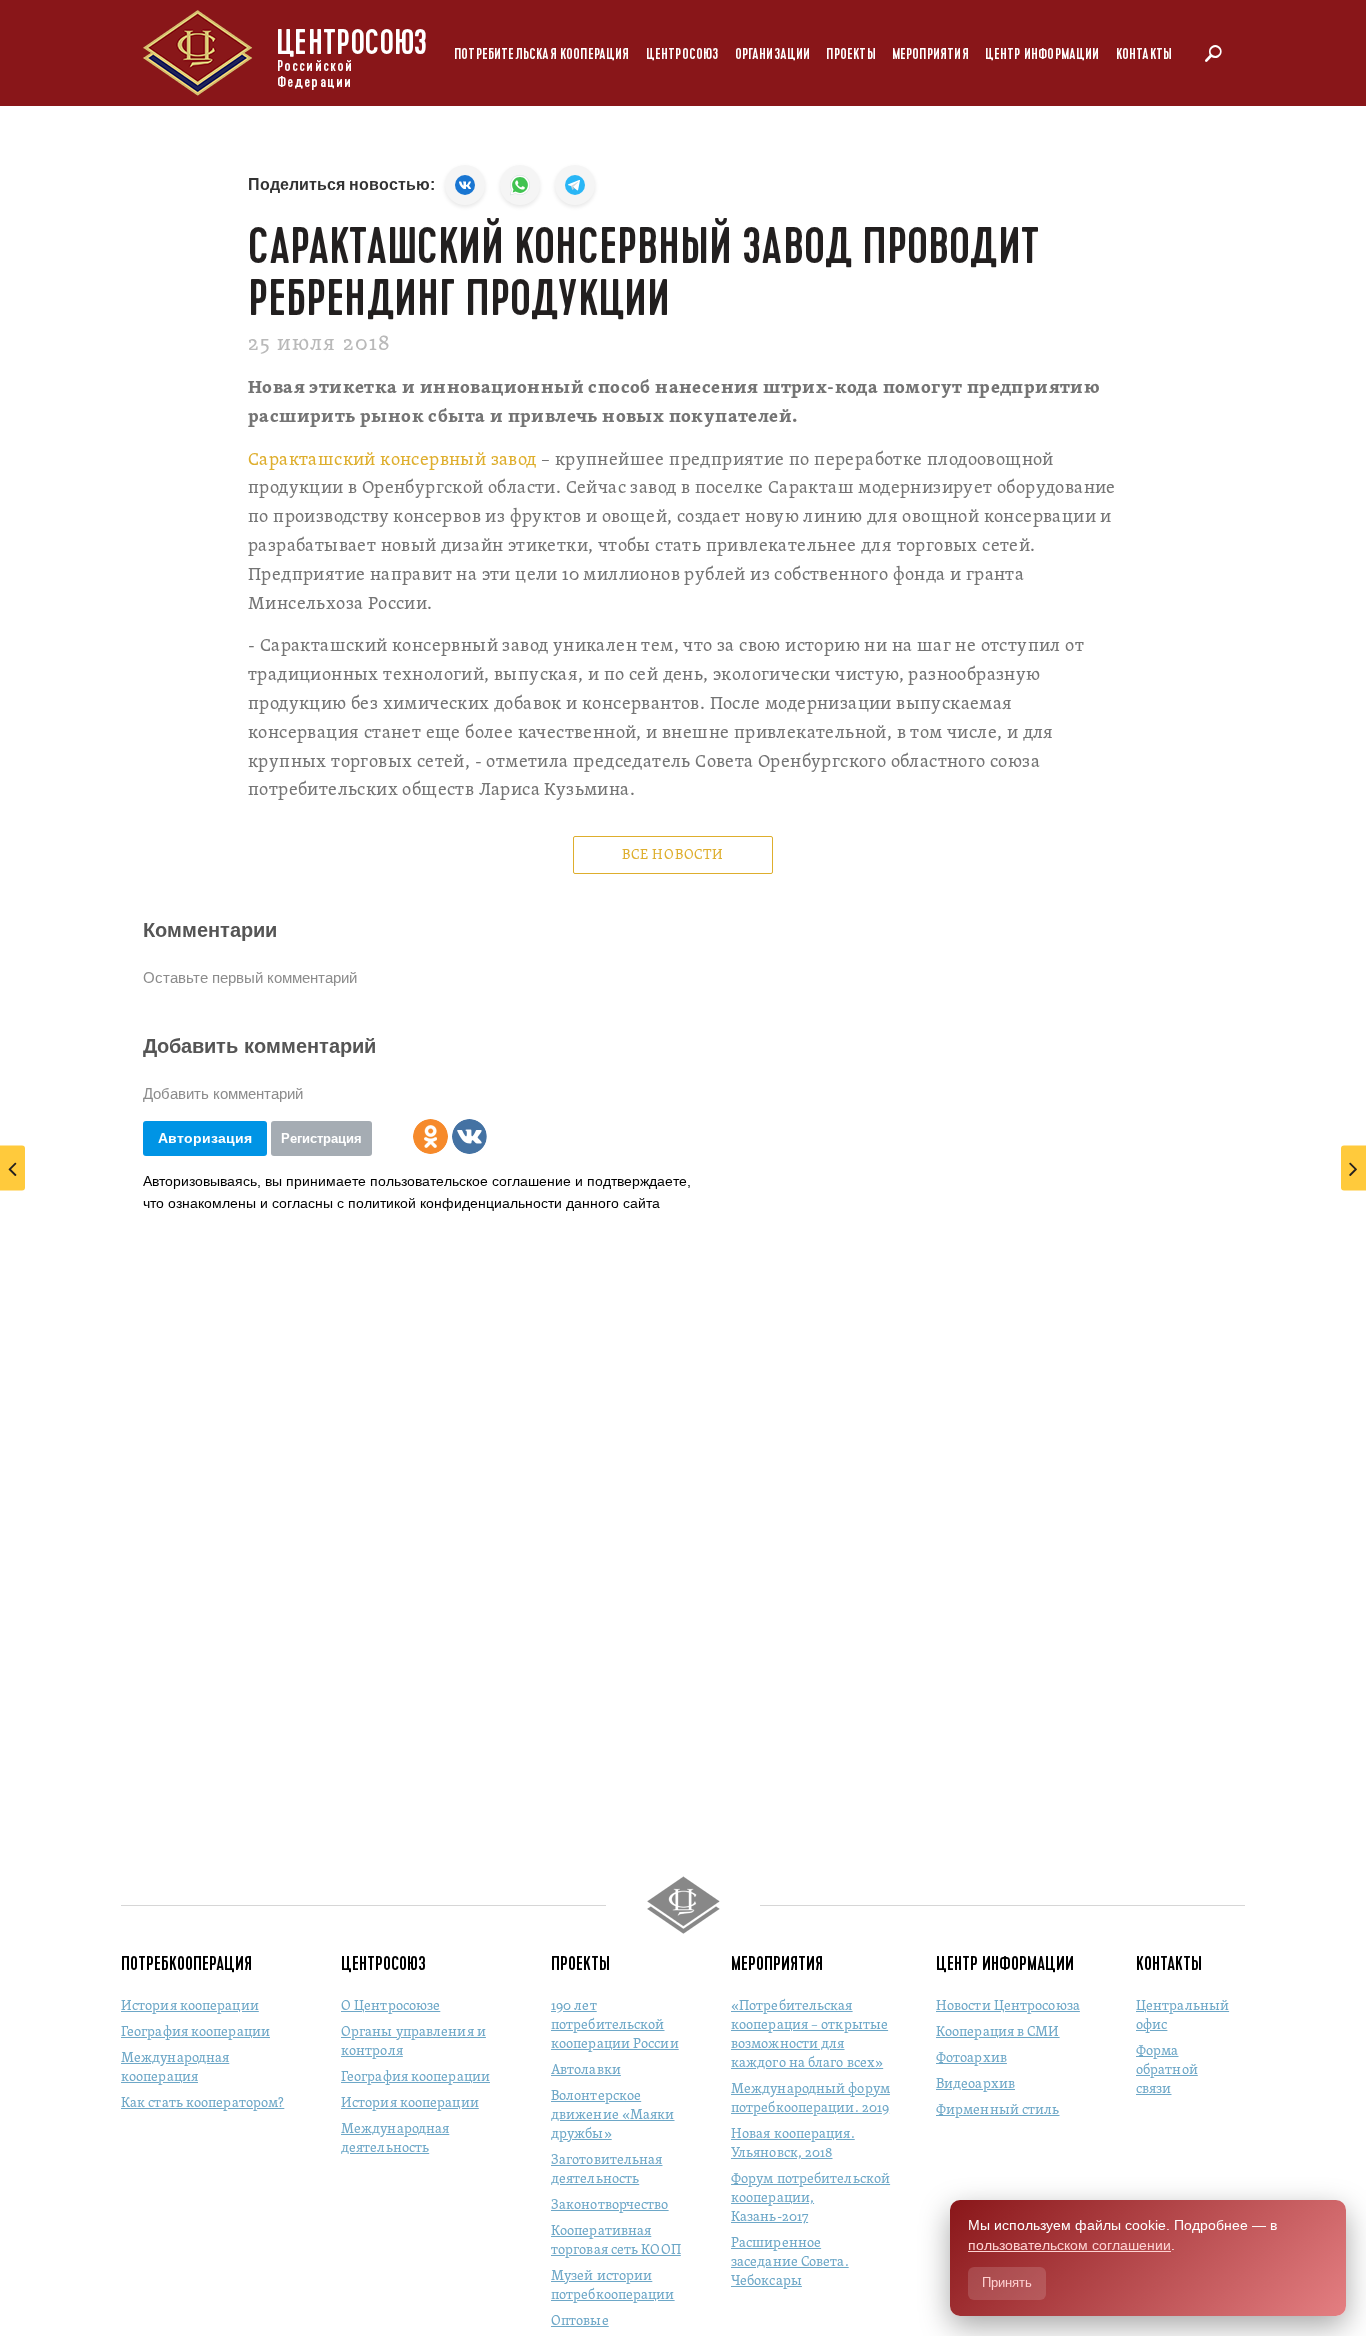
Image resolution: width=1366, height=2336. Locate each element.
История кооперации (190, 2006)
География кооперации (195, 2032)
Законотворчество (610, 2205)
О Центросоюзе (390, 2006)
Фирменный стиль (998, 2110)
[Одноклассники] (430, 1136)
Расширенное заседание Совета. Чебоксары (790, 2262)
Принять (1007, 2282)
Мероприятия (930, 54)
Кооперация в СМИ (998, 2032)
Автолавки (586, 2070)
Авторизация (205, 1138)
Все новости (673, 855)
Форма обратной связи (1167, 2070)
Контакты (1144, 54)
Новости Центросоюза (1008, 2006)
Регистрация (321, 1138)
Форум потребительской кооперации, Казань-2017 (810, 2198)
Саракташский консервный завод (392, 460)
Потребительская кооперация (542, 54)
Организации (773, 54)
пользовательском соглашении (1069, 2245)
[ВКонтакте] (469, 1136)
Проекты (850, 54)
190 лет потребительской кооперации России (615, 2025)
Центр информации (1042, 54)
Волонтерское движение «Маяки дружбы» (613, 2115)
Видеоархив (975, 2084)
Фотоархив (971, 2058)
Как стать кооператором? (202, 2103)
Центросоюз (682, 54)
